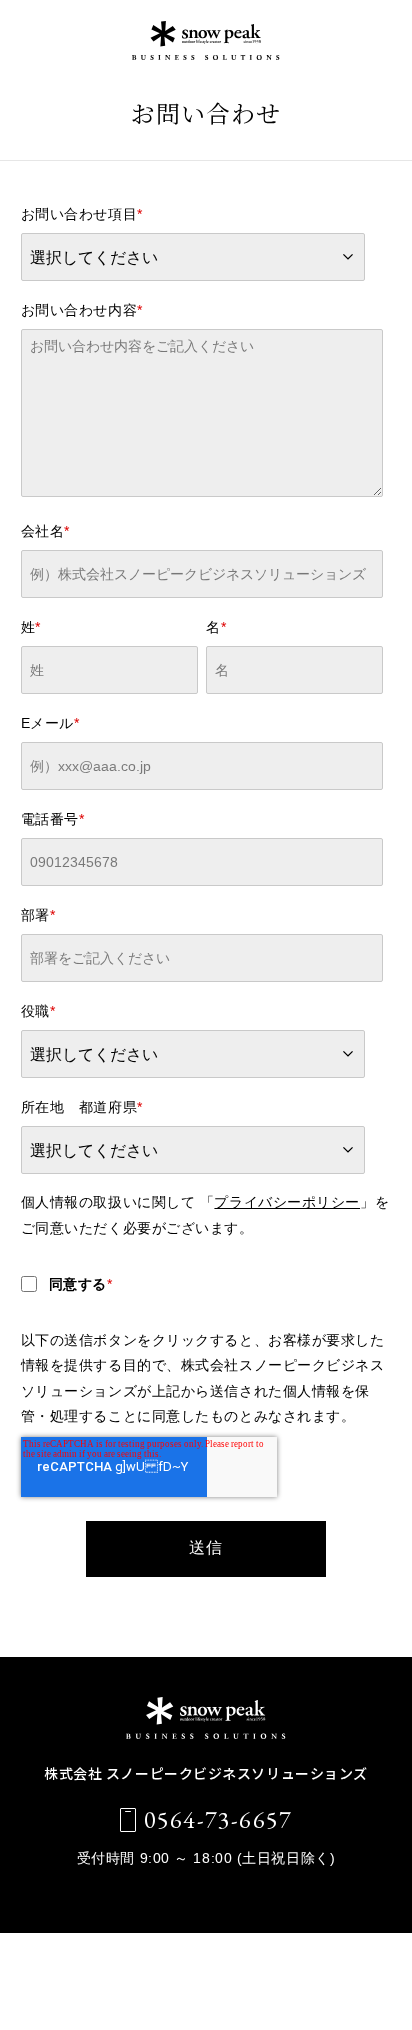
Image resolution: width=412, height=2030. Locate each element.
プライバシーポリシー (287, 1202)
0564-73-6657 (218, 1820)
